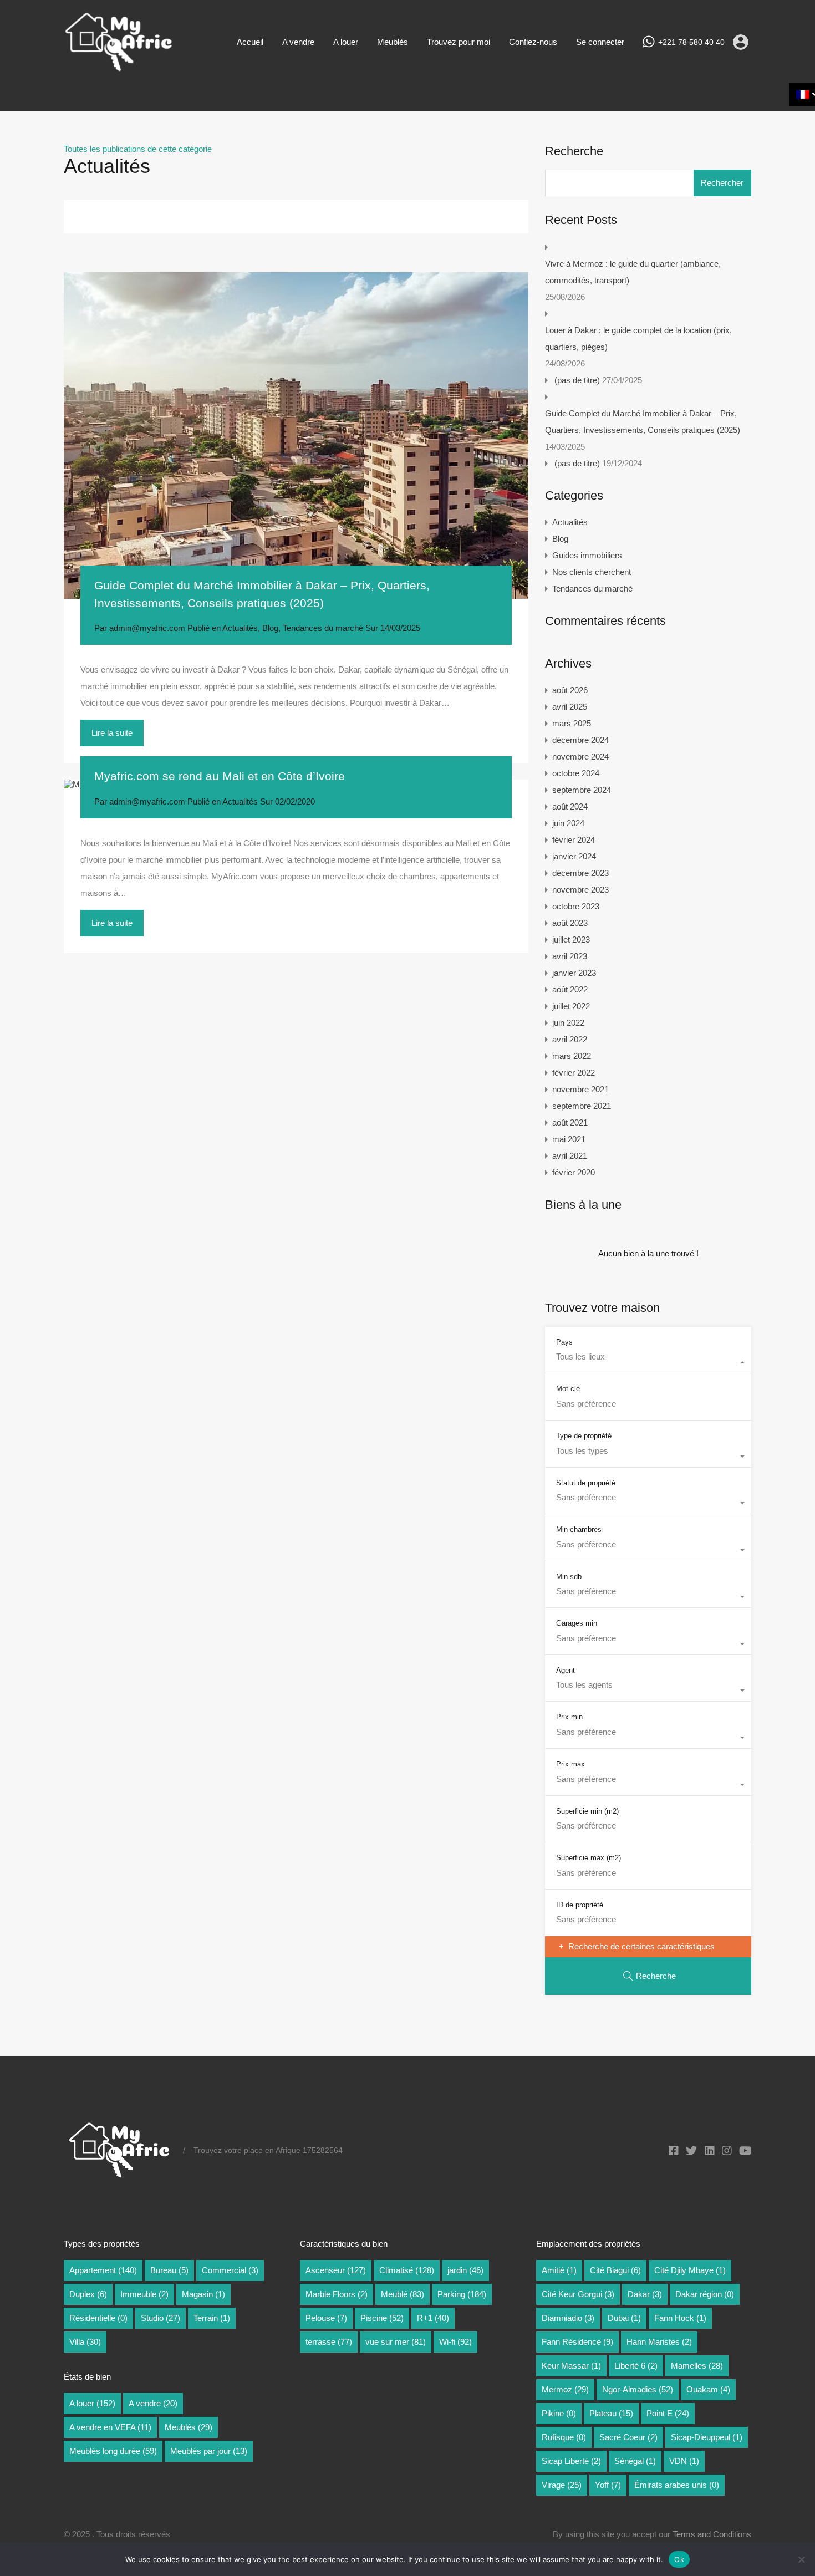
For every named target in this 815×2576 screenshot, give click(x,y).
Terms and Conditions (712, 2534)
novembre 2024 (580, 757)
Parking (462, 2294)
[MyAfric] (119, 68)
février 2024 (574, 840)
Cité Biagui (615, 2270)
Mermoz (565, 2389)
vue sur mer (396, 2342)
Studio (161, 2318)
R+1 (433, 2318)
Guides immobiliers (587, 555)
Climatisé (407, 2270)
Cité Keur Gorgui (578, 2294)
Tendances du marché (323, 628)
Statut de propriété (586, 1483)
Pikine (559, 2413)
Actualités (240, 628)
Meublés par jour (209, 2451)
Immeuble (144, 2294)
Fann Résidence (577, 2342)
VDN (684, 2461)
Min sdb (569, 1577)
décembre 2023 (580, 873)
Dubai (624, 2318)
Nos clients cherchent (592, 572)
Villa (85, 2342)
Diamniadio (568, 2318)
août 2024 (570, 806)
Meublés (393, 42)
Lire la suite (112, 733)
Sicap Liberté (571, 2461)
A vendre (298, 42)
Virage (562, 2485)
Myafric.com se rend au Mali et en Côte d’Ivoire (220, 776)
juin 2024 (568, 823)
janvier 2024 (574, 856)
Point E (668, 2413)
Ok (679, 2559)
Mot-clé (568, 1389)
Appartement (103, 2270)
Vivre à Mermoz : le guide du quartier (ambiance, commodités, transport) (633, 272)
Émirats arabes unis (677, 2485)
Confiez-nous (533, 42)
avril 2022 (570, 1039)
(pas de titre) (577, 380)
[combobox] (648, 1362)
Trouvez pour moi (459, 42)
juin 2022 (568, 1023)
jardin (465, 2270)
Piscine (382, 2318)
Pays (564, 1342)
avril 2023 (570, 956)
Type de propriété (584, 1436)
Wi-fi (455, 2342)
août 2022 (570, 989)
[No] (801, 2560)
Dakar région (705, 2294)
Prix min (569, 1717)
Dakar (645, 2294)
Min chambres (579, 1529)
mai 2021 (569, 1139)
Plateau (611, 2413)
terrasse (329, 2342)
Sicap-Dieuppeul (707, 2437)
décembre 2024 (580, 740)
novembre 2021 (580, 1089)
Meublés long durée (113, 2451)
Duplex (88, 2294)
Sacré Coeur (628, 2437)
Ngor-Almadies (638, 2389)
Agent (566, 1670)
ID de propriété (580, 1905)
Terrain (212, 2318)
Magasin (203, 2294)
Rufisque (564, 2437)
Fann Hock (680, 2318)
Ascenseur (336, 2270)
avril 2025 (570, 707)
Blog (270, 628)
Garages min (577, 1623)
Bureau (169, 2270)
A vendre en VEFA (110, 2427)
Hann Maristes (659, 2342)
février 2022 (574, 1073)
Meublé (403, 2294)
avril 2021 (570, 1156)
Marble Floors (337, 2294)
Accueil (250, 42)
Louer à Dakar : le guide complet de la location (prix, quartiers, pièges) (638, 338)
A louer (346, 42)
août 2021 (570, 1122)
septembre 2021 (582, 1106)
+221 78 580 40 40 (691, 42)
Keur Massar (571, 2366)
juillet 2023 (571, 940)
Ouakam (708, 2389)
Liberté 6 (636, 2366)
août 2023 (570, 923)
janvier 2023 (574, 973)
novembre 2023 (580, 890)
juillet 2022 (571, 1006)
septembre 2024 (582, 790)
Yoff (608, 2485)
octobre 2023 (576, 906)
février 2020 (574, 1172)
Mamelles (697, 2366)
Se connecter (600, 42)
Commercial (230, 2270)
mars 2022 (572, 1056)
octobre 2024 (576, 773)
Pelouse (326, 2318)
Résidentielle (98, 2318)
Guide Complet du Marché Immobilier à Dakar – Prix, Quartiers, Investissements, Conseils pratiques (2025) (643, 422)
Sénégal (635, 2461)
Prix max (570, 1764)
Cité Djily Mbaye (690, 2270)
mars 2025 (572, 723)
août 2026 (570, 690)
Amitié (559, 2270)
